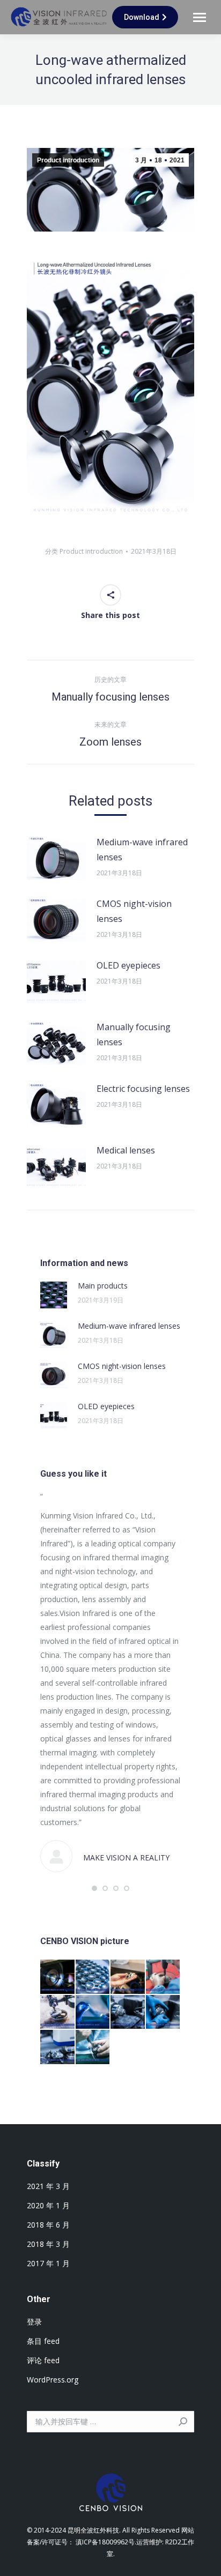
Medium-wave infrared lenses (142, 850)
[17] (164, 1977)
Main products (103, 1286)
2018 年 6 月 (48, 2225)
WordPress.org (53, 2380)
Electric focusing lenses (143, 1089)
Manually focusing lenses (134, 1034)
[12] (58, 2048)
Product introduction (68, 160)
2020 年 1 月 (48, 2205)
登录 (34, 2322)
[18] (128, 1977)
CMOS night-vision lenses (134, 911)
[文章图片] (56, 859)
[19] (93, 1977)
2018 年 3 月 (48, 2244)
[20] (58, 1977)
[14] (128, 2013)
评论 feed (43, 2360)
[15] (93, 2013)
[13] (164, 2013)
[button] (94, 1888)
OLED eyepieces (128, 965)
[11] (93, 2048)
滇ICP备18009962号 (105, 2542)
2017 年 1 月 (48, 2263)
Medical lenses (126, 1150)
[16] (58, 2013)
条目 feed (43, 2341)
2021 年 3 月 (48, 2186)
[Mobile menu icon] (200, 17)
